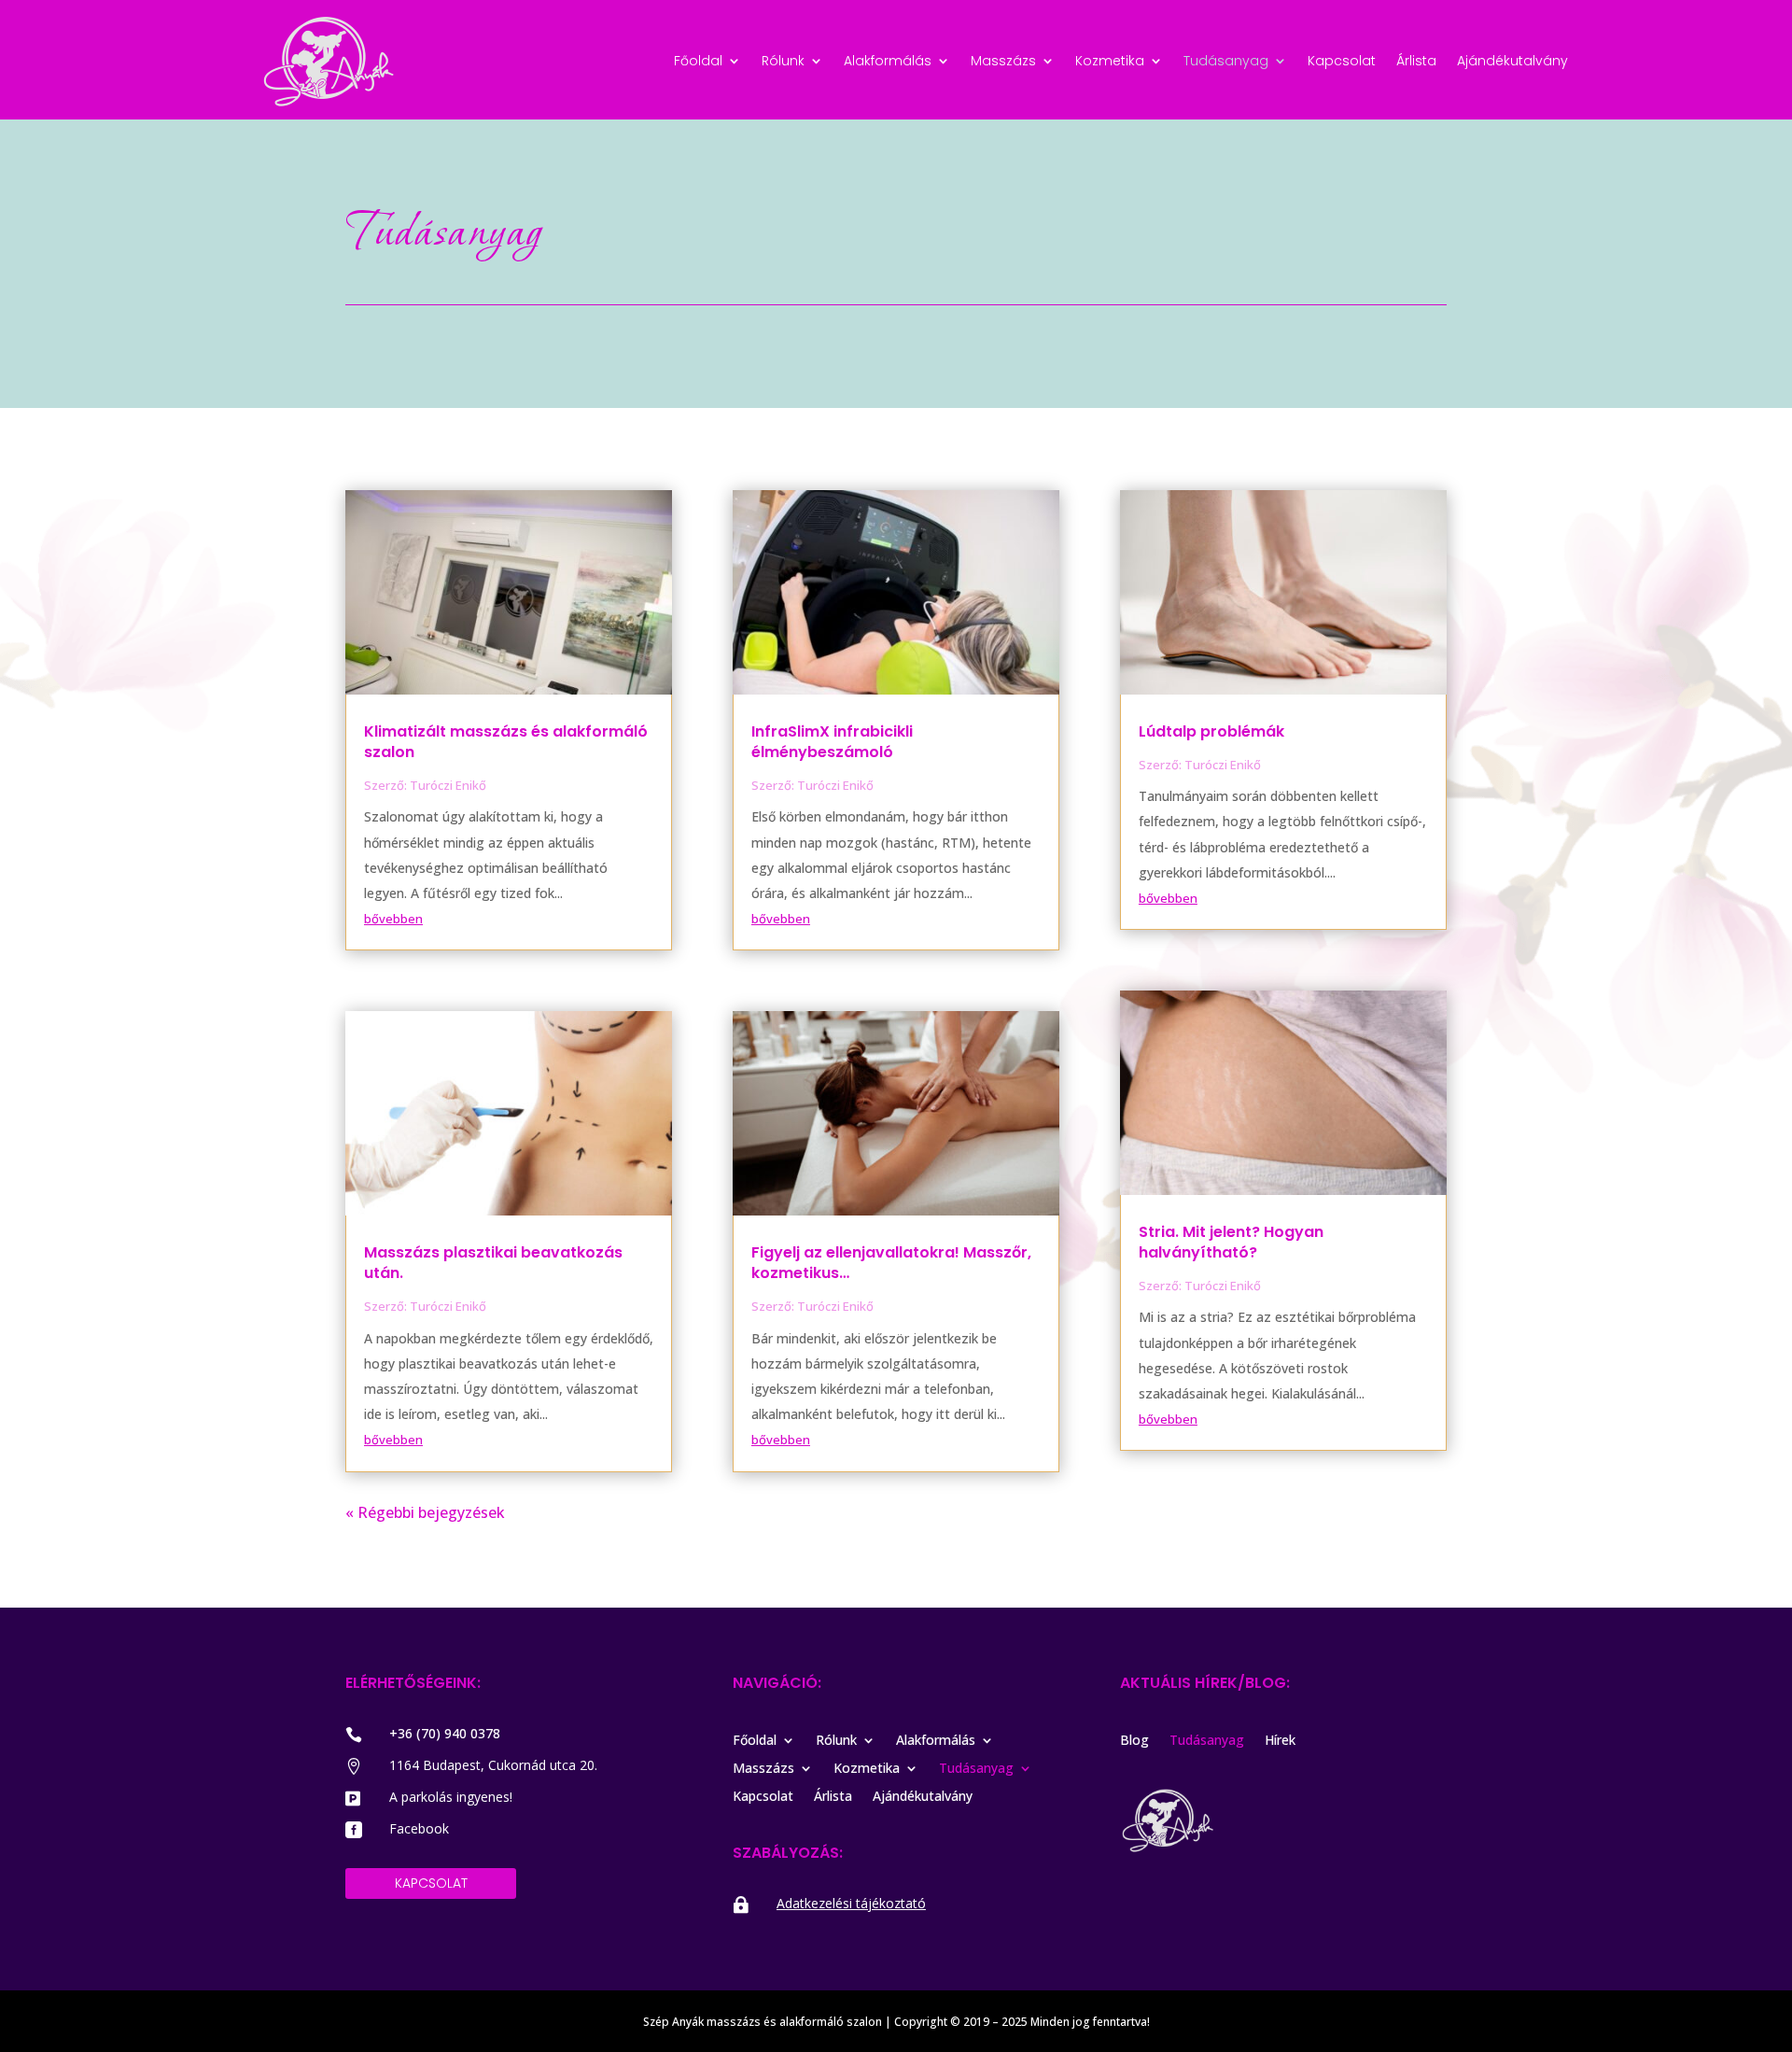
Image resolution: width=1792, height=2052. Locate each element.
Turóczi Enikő (448, 785)
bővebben (393, 919)
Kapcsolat (1342, 62)
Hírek (1280, 1741)
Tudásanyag (1226, 62)
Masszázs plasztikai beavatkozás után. (493, 1263)
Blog (1134, 1741)
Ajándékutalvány (1512, 62)
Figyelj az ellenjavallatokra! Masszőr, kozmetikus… (891, 1263)
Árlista (1416, 62)
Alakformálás (888, 62)
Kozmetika (1110, 62)
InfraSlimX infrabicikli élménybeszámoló (832, 742)
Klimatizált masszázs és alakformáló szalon (506, 742)
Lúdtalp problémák (1211, 731)
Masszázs (1003, 62)
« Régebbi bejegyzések (425, 1512)
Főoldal (698, 62)
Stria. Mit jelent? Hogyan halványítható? (1231, 1242)
